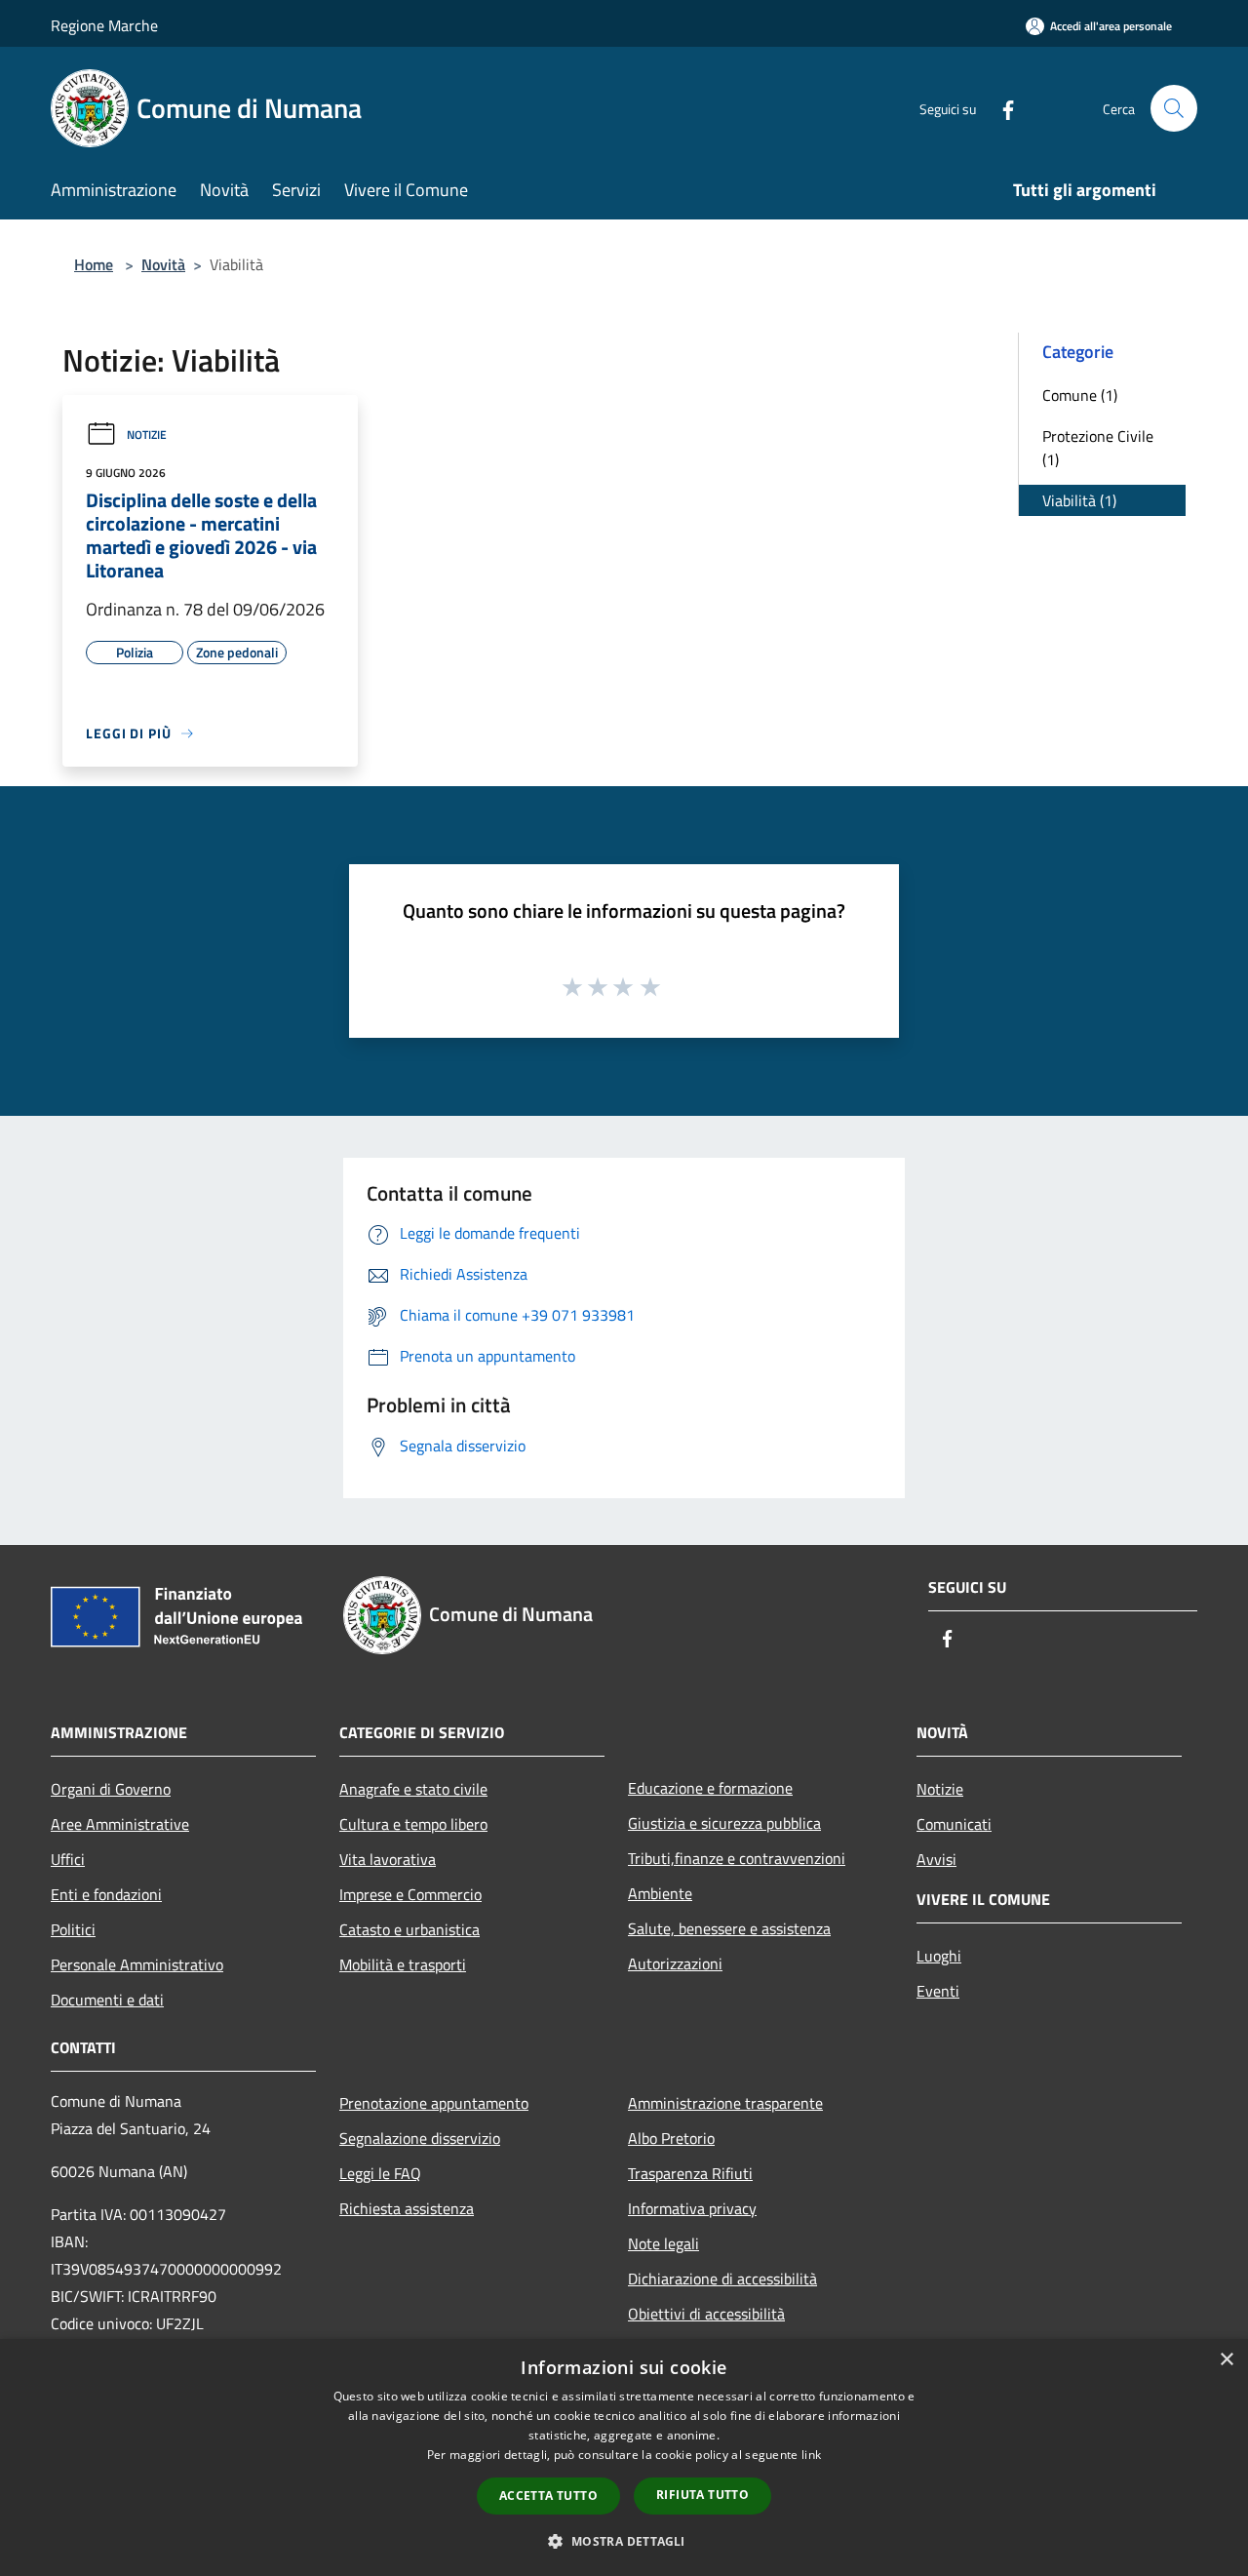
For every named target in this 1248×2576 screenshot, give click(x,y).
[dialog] (624, 2457)
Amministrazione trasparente (725, 2103)
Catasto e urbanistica (409, 1929)
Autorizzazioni (675, 1963)
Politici (73, 1929)
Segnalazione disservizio (420, 2138)
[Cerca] (1174, 108)
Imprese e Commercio (410, 1894)
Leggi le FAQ (380, 2173)
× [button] (1226, 2360)
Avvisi (936, 1859)
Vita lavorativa (388, 1859)
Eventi (938, 1991)
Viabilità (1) (1079, 500)
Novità (163, 264)
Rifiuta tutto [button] (702, 2495)
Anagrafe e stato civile (413, 1789)
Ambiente (660, 1893)
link (811, 2455)
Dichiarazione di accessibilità (722, 2279)
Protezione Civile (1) (1098, 448)
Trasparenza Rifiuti (690, 2173)
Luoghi (939, 1956)
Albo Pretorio (671, 2138)
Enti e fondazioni (106, 1894)
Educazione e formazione (710, 1788)
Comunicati (954, 1824)
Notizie (147, 435)
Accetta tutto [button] (548, 2496)
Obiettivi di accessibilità (706, 2314)
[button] (624, 2541)
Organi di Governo (111, 1789)
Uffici (68, 1859)
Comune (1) (1080, 395)
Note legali (663, 2243)
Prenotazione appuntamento (434, 2103)
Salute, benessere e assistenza (729, 1928)
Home (94, 264)
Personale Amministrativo (137, 1964)
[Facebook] (1000, 108)
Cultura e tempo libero (413, 1824)
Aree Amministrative (120, 1824)
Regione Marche (104, 25)
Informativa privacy (692, 2208)
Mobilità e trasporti (403, 1964)
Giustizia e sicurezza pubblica (724, 1823)
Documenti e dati (107, 2000)
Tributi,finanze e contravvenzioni (737, 1858)
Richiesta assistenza (407, 2208)
